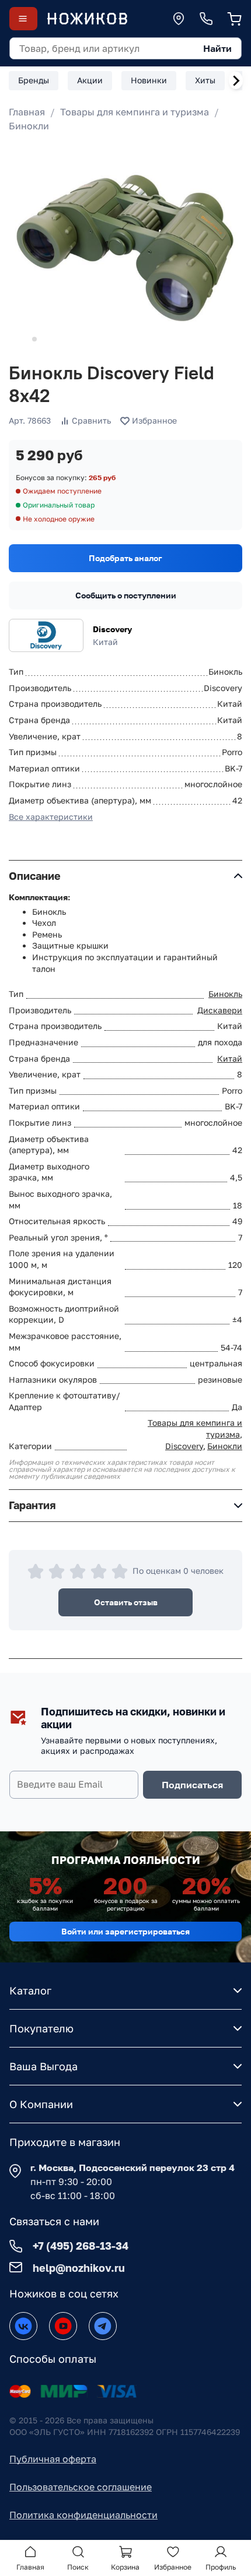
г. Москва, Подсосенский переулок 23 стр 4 (133, 2168)
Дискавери (220, 1010)
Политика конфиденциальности (83, 2515)
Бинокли (29, 126)
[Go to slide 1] (18, 339)
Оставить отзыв (126, 1602)
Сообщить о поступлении (126, 595)
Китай (230, 1058)
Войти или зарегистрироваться (125, 1931)
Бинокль (225, 994)
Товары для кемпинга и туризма (135, 112)
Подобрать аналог (125, 558)
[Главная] (87, 19)
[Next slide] (236, 80)
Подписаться (192, 1785)
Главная (27, 112)
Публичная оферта (53, 2459)
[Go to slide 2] (34, 339)
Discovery (112, 629)
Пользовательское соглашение (81, 2487)
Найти (217, 48)
